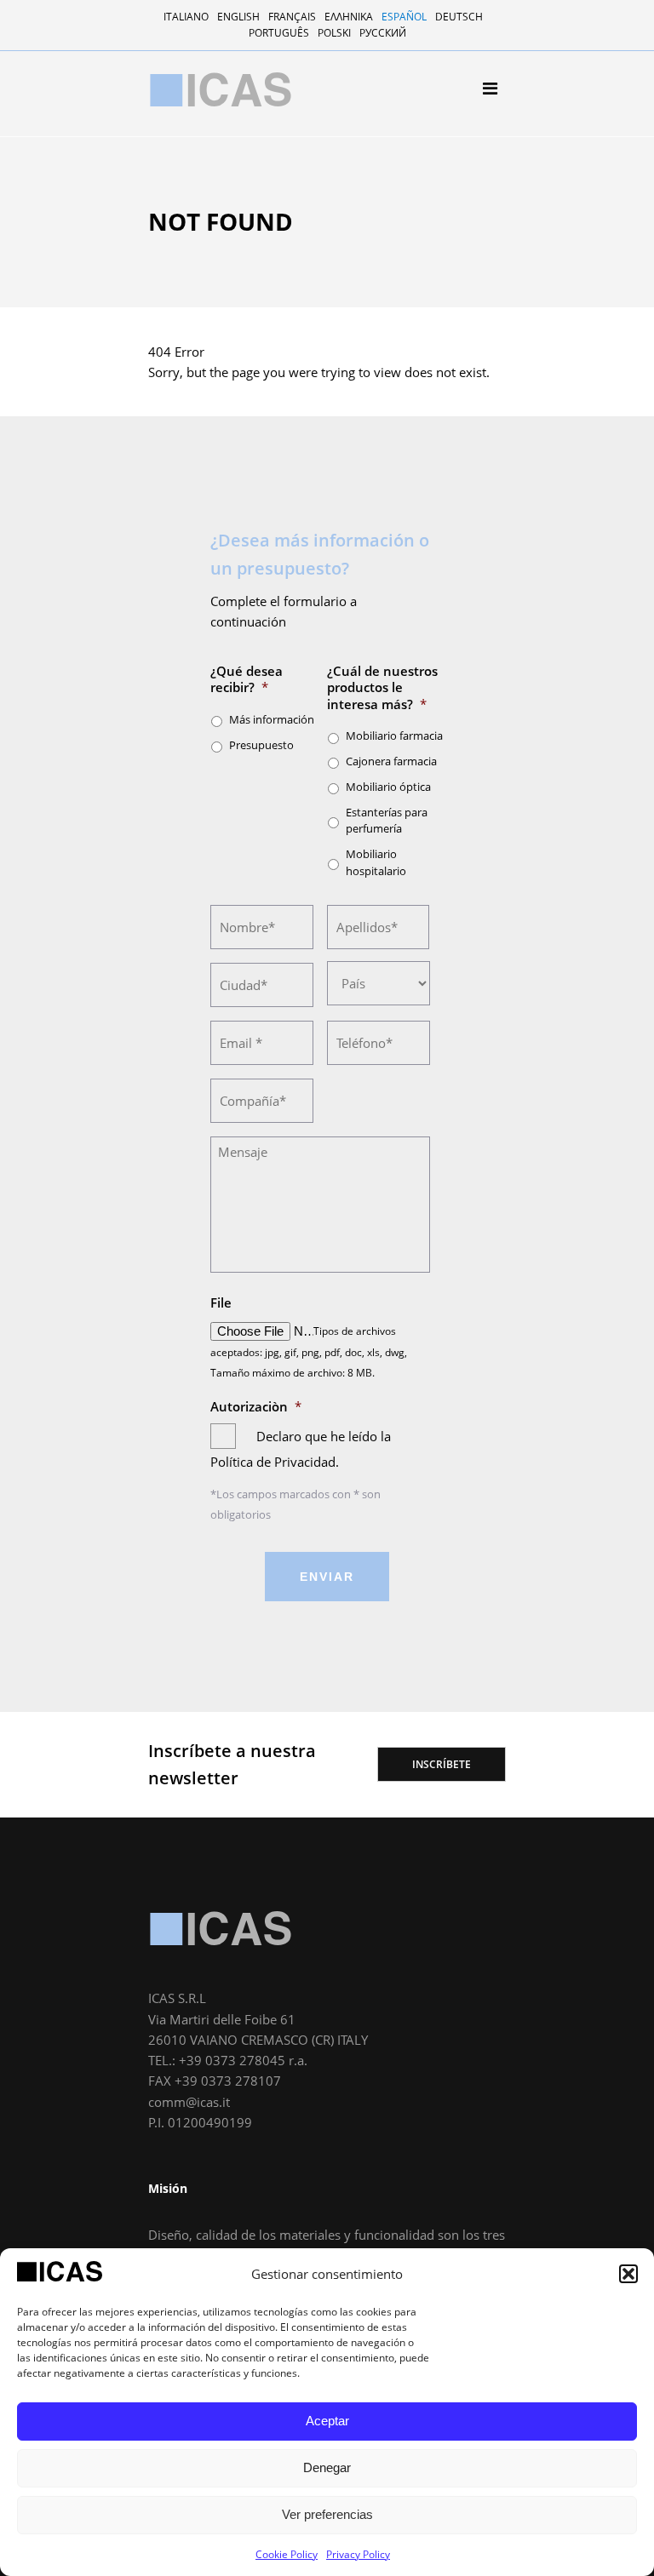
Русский (383, 33)
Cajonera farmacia (391, 761)
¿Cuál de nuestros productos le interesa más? (382, 688)
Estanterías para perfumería (387, 821)
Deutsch (459, 17)
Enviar (327, 1577)
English (238, 17)
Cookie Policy (287, 2554)
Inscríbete (442, 1764)
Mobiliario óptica (213, 342)
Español (404, 17)
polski (334, 33)
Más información (272, 719)
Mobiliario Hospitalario (230, 386)
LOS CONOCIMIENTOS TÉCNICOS (244, 225)
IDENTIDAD (192, 203)
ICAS (221, 1928)
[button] (628, 2274)
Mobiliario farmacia (394, 736)
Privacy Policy (358, 2554)
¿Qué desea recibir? (247, 680)
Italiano (186, 17)
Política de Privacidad (273, 1462)
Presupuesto (261, 745)
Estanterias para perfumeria (244, 364)
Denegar (327, 2467)
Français (292, 17)
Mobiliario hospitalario (376, 862)
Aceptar (327, 2421)
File (221, 1303)
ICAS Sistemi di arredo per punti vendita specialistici (221, 89)
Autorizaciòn (256, 1407)
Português (279, 33)
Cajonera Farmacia (218, 320)
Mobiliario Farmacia (220, 298)
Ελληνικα (349, 17)
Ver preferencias (327, 2514)
